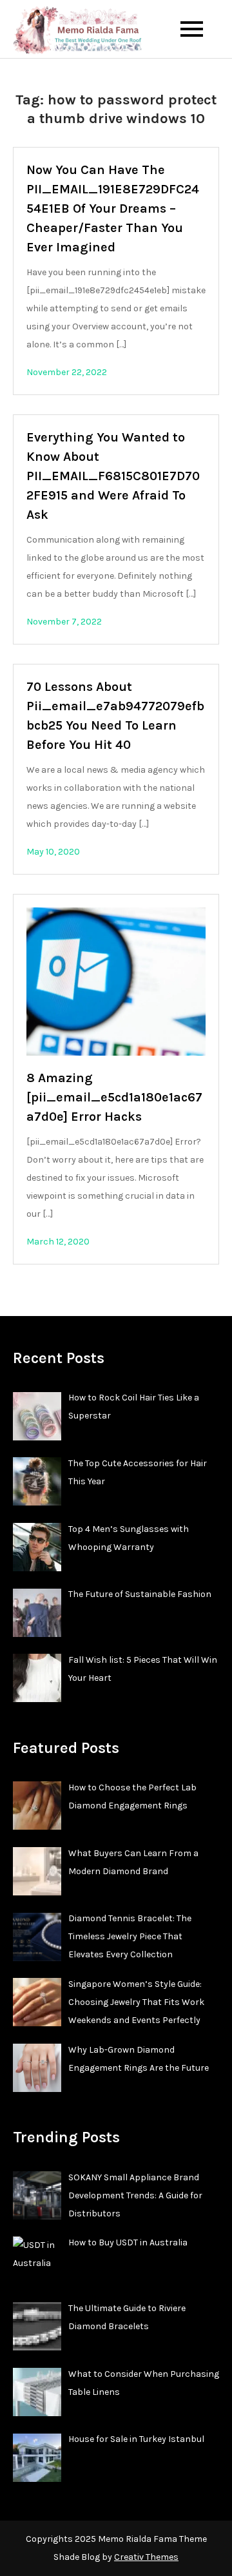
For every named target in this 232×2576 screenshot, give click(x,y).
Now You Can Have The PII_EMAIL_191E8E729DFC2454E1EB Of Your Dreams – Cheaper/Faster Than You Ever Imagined (113, 208)
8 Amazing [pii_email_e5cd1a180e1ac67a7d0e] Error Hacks (114, 1097)
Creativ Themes (146, 2557)
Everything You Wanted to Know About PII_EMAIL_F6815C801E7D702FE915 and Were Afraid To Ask (113, 476)
